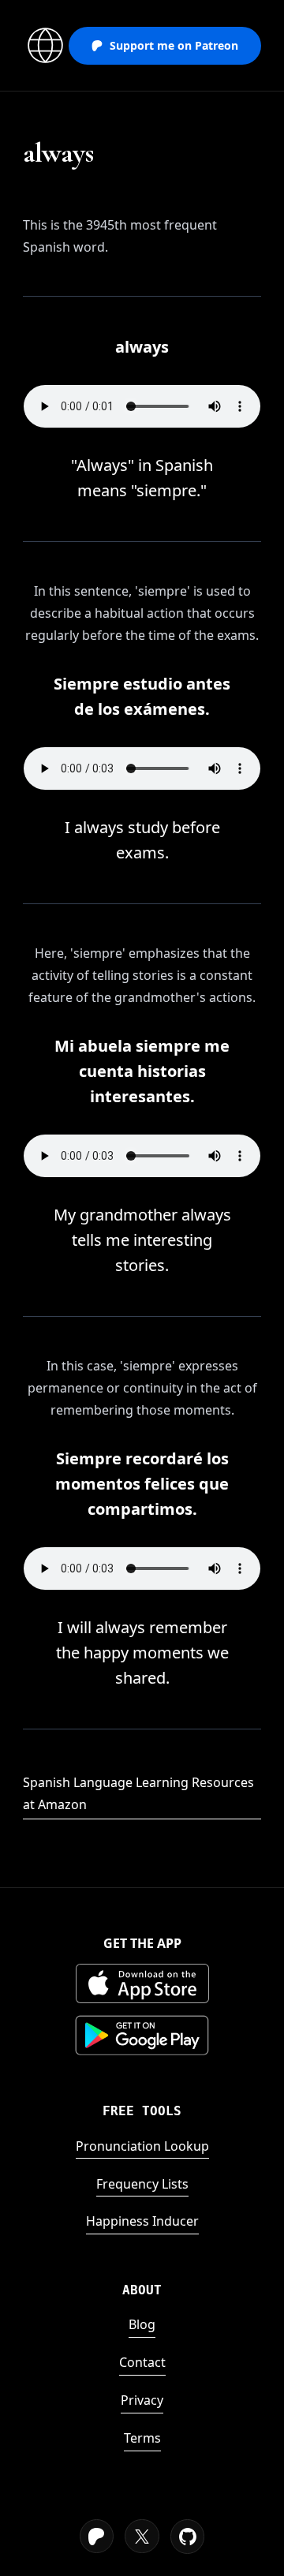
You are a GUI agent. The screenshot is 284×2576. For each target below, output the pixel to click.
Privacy (142, 2400)
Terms (142, 2438)
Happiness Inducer (142, 2221)
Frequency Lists (142, 2184)
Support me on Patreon (174, 45)
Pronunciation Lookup (142, 2146)
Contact (142, 2362)
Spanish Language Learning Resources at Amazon (138, 1793)
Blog (142, 2324)
